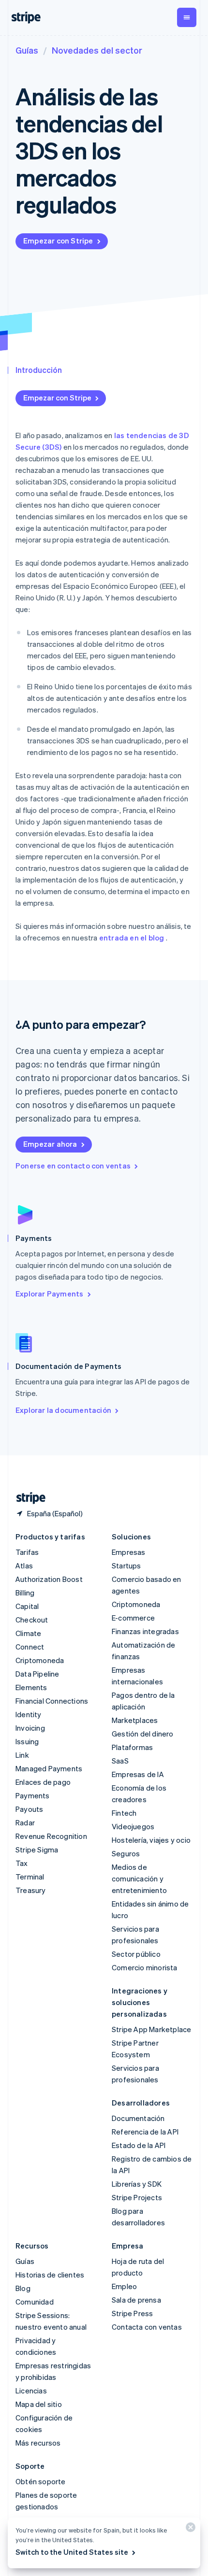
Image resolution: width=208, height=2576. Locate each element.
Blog (23, 2288)
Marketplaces (135, 1720)
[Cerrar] (189, 2529)
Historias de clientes (50, 2275)
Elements (31, 1687)
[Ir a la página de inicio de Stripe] (27, 1498)
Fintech (124, 1813)
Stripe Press (132, 2313)
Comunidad (35, 2302)
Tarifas (27, 1552)
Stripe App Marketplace (151, 2029)
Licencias (31, 2391)
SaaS (120, 1761)
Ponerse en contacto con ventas (73, 1166)
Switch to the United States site (72, 2552)
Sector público (136, 1954)
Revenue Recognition (51, 1836)
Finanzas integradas (145, 1631)
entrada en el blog (132, 938)
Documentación (138, 2118)
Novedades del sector (97, 50)
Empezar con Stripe (58, 241)
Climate (28, 1633)
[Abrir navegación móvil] (187, 17)
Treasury (31, 1890)
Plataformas (132, 1747)
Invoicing (30, 1728)
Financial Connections (52, 1701)
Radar (25, 1822)
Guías (27, 50)
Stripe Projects (137, 2197)
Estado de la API (139, 2145)
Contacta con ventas (147, 2327)
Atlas (24, 1566)
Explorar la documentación (63, 1410)
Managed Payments (49, 1768)
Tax (22, 1863)
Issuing (27, 1741)
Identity (29, 1714)
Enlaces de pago (43, 1782)
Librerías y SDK (137, 2184)
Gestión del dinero (143, 1734)
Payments (33, 1795)
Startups (126, 1566)
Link (22, 1755)
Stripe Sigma (37, 1850)
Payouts (29, 1809)
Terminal (30, 1877)
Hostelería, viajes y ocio (151, 1840)
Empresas (129, 1552)
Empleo (124, 2286)
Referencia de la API (145, 2132)
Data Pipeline (37, 1674)
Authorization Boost (49, 1579)
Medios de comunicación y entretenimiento (139, 1879)
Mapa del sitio (39, 2404)
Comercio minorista (145, 1967)
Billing (25, 1593)
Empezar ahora (50, 1144)
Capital (27, 1606)
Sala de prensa (136, 2300)
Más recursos (38, 2443)
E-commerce (133, 1618)
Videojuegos (133, 1826)
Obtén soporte (41, 2481)
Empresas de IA (138, 1774)
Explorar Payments (49, 1294)
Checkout (32, 1620)
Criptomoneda (40, 1660)
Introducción (39, 370)
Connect (30, 1647)
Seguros (126, 1853)
